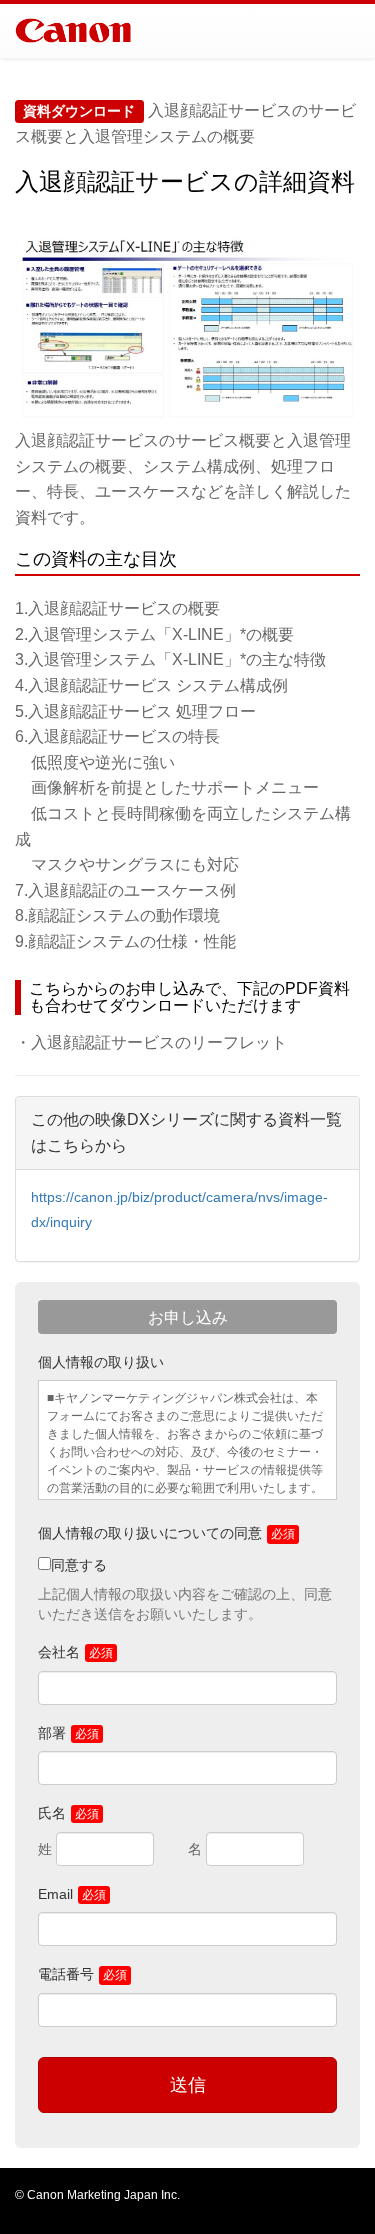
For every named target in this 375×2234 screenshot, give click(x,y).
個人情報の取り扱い (101, 1362)
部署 (52, 1733)
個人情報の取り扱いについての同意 (150, 1533)
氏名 (52, 1813)
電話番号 (66, 1974)
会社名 (59, 1652)
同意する (79, 1565)
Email (55, 1894)
